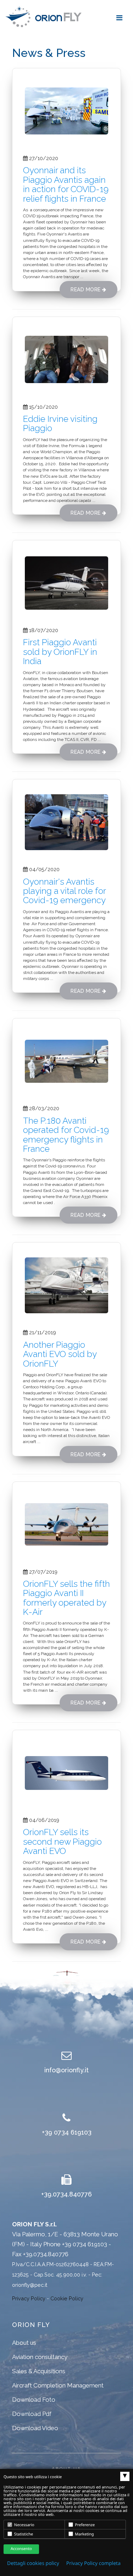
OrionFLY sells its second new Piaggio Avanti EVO (62, 1841)
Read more (86, 290)
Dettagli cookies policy (33, 2563)
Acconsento (21, 2549)
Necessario (24, 2525)
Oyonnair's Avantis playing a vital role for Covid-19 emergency (64, 891)
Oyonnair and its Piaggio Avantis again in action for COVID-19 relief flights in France (66, 184)
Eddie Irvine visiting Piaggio (60, 423)
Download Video (35, 2428)
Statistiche (23, 2534)
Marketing (84, 2534)
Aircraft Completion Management (58, 2385)
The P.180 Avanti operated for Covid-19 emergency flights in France (66, 1135)
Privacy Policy (29, 2298)
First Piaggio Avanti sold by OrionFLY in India (60, 652)
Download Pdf (32, 2414)
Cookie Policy (67, 2298)
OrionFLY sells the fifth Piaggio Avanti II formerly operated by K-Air (66, 1598)
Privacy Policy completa (93, 2563)
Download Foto (34, 2400)
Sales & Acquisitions (39, 2371)
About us (24, 2343)
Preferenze (85, 2525)
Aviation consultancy (40, 2357)
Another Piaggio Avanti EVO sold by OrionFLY (60, 1354)
